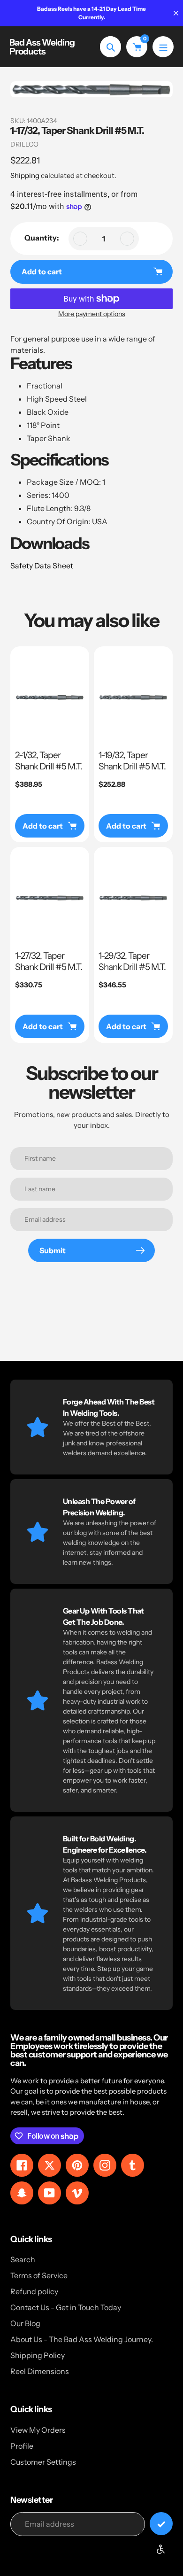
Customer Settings (43, 2462)
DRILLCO (24, 144)
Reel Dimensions (40, 2371)
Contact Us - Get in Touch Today (66, 2307)
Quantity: (42, 238)
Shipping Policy (38, 2355)
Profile (22, 2446)
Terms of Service (39, 2275)
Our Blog (25, 2323)
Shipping (25, 175)
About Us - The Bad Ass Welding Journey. (82, 2339)
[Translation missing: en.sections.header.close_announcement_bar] (176, 13)
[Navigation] (163, 47)
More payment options (92, 314)
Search (23, 2259)
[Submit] (161, 2524)
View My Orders (38, 2430)
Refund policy (34, 2291)
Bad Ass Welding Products (42, 47)
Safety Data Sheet (42, 566)
